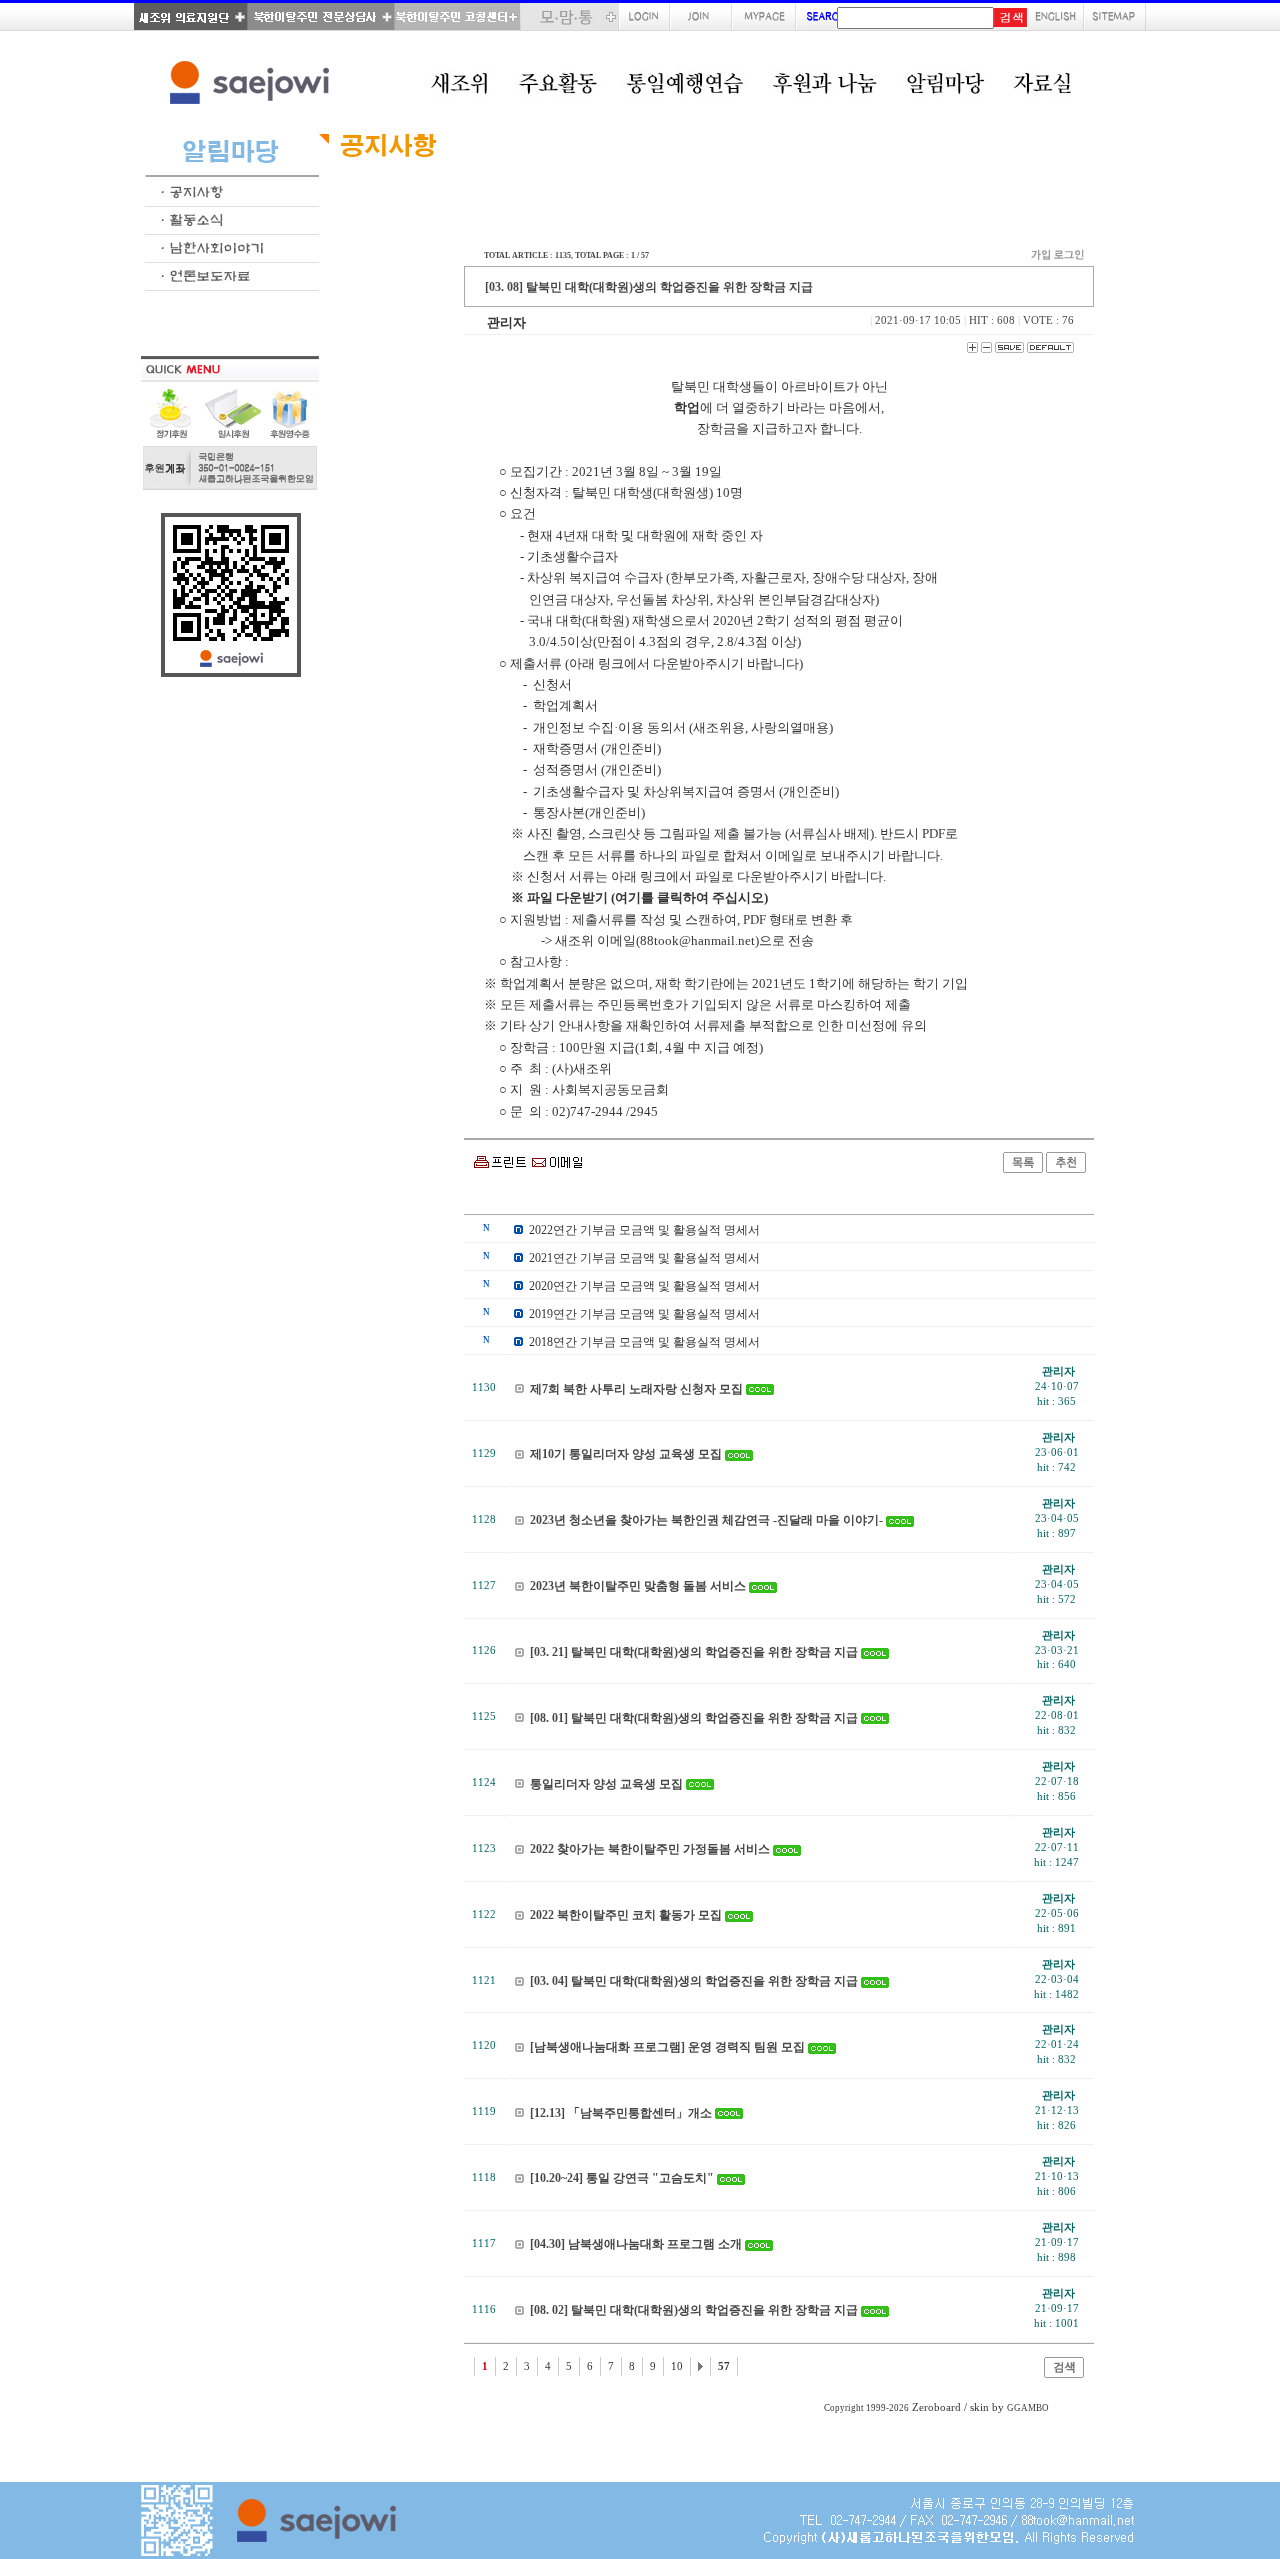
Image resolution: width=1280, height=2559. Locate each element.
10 (677, 2366)
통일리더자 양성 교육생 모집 (606, 1784)
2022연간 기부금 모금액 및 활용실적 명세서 (644, 1230)
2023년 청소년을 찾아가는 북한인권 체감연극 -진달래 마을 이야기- (706, 1520)
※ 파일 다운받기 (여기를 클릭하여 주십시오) (639, 897)
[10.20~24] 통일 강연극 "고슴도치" (622, 2178)
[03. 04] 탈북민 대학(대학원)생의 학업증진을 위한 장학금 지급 (694, 1981)
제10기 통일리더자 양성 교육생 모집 (626, 1454)
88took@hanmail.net (697, 940)
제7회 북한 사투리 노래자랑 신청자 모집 (636, 1389)
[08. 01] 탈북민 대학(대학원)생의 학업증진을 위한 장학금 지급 (694, 1718)
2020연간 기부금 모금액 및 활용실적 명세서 (644, 1286)
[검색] (1064, 2373)
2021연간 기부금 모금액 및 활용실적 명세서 (644, 1258)
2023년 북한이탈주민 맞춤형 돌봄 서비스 (638, 1586)
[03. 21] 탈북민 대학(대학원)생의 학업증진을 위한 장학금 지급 (694, 1652)
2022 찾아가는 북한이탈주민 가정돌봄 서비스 (650, 1849)
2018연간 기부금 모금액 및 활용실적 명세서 (644, 1342)
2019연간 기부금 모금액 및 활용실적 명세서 (644, 1314)
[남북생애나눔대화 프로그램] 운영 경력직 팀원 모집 (667, 2047)
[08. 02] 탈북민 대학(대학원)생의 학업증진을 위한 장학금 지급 (694, 2310)
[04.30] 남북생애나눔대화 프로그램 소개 (636, 2244)
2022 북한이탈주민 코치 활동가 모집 (626, 1915)
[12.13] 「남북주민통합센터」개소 (621, 2113)
